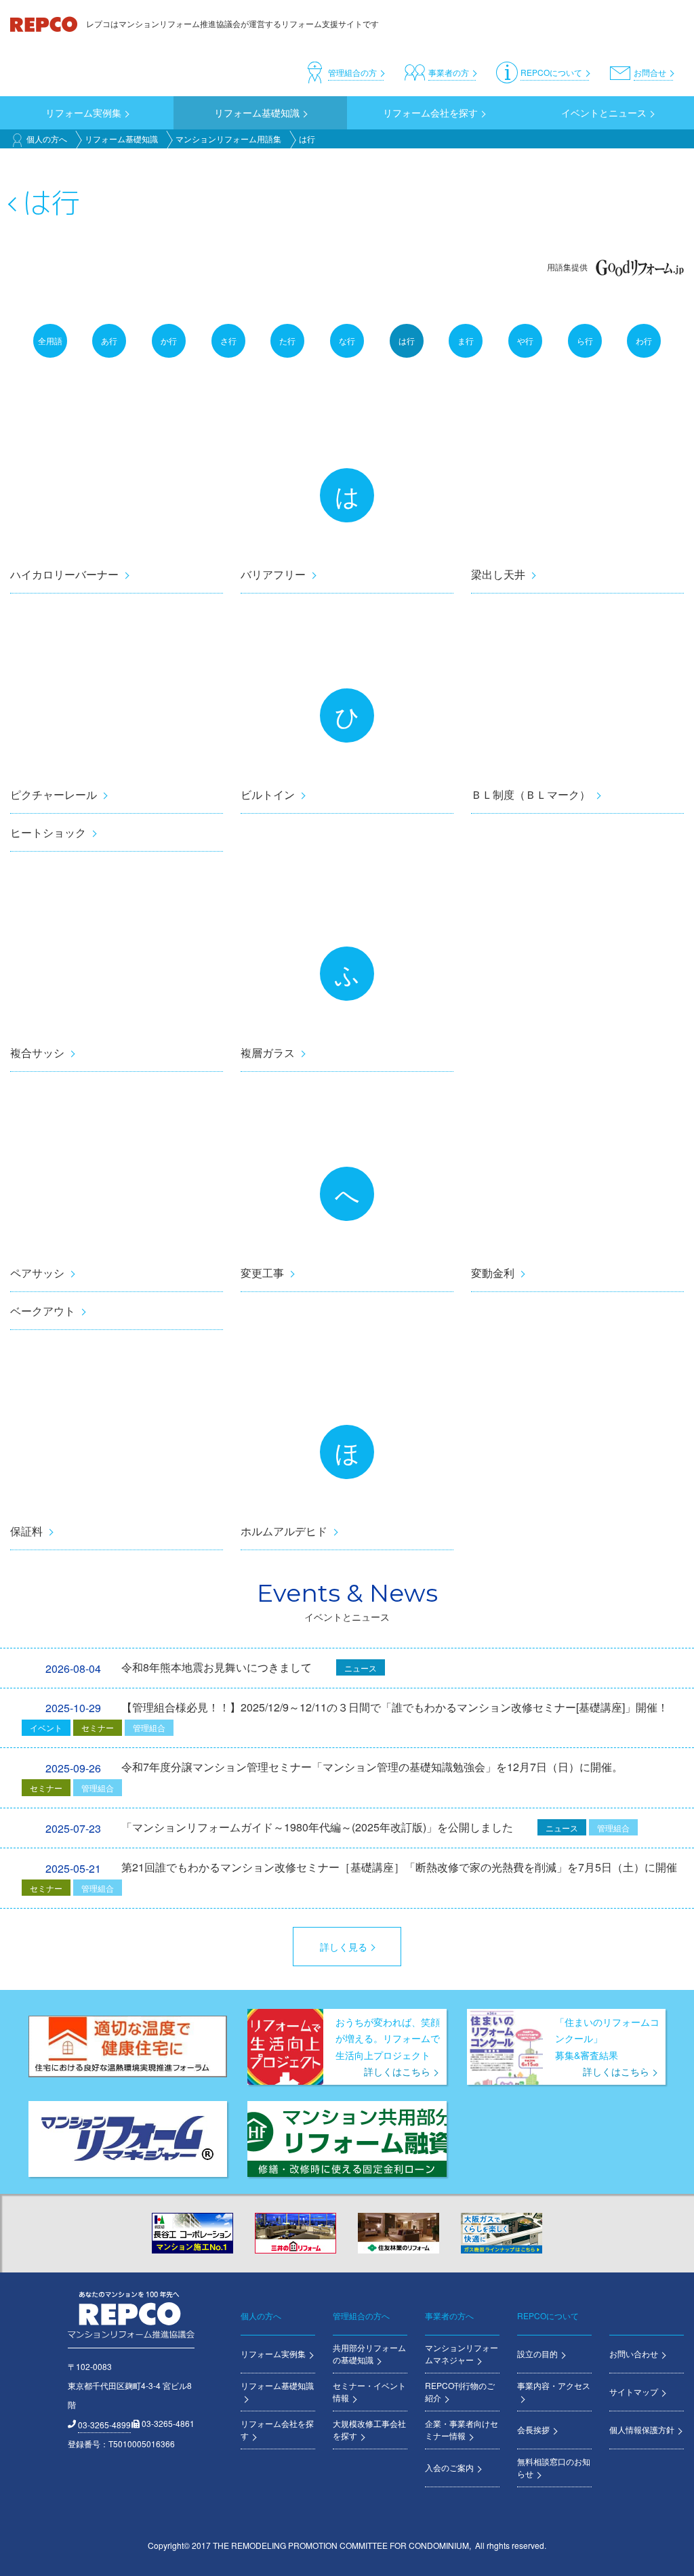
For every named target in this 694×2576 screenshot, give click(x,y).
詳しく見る (344, 1947)
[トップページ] (45, 23)
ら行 (585, 340)
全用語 (50, 340)
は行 (407, 340)
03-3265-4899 (104, 2425)
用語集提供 (567, 267)
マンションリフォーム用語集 (228, 139)
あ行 (109, 340)
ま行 (466, 340)
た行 (287, 340)
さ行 (228, 340)
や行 (525, 340)
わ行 (644, 340)
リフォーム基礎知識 (121, 139)
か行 (169, 340)
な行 (347, 340)
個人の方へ (47, 139)
